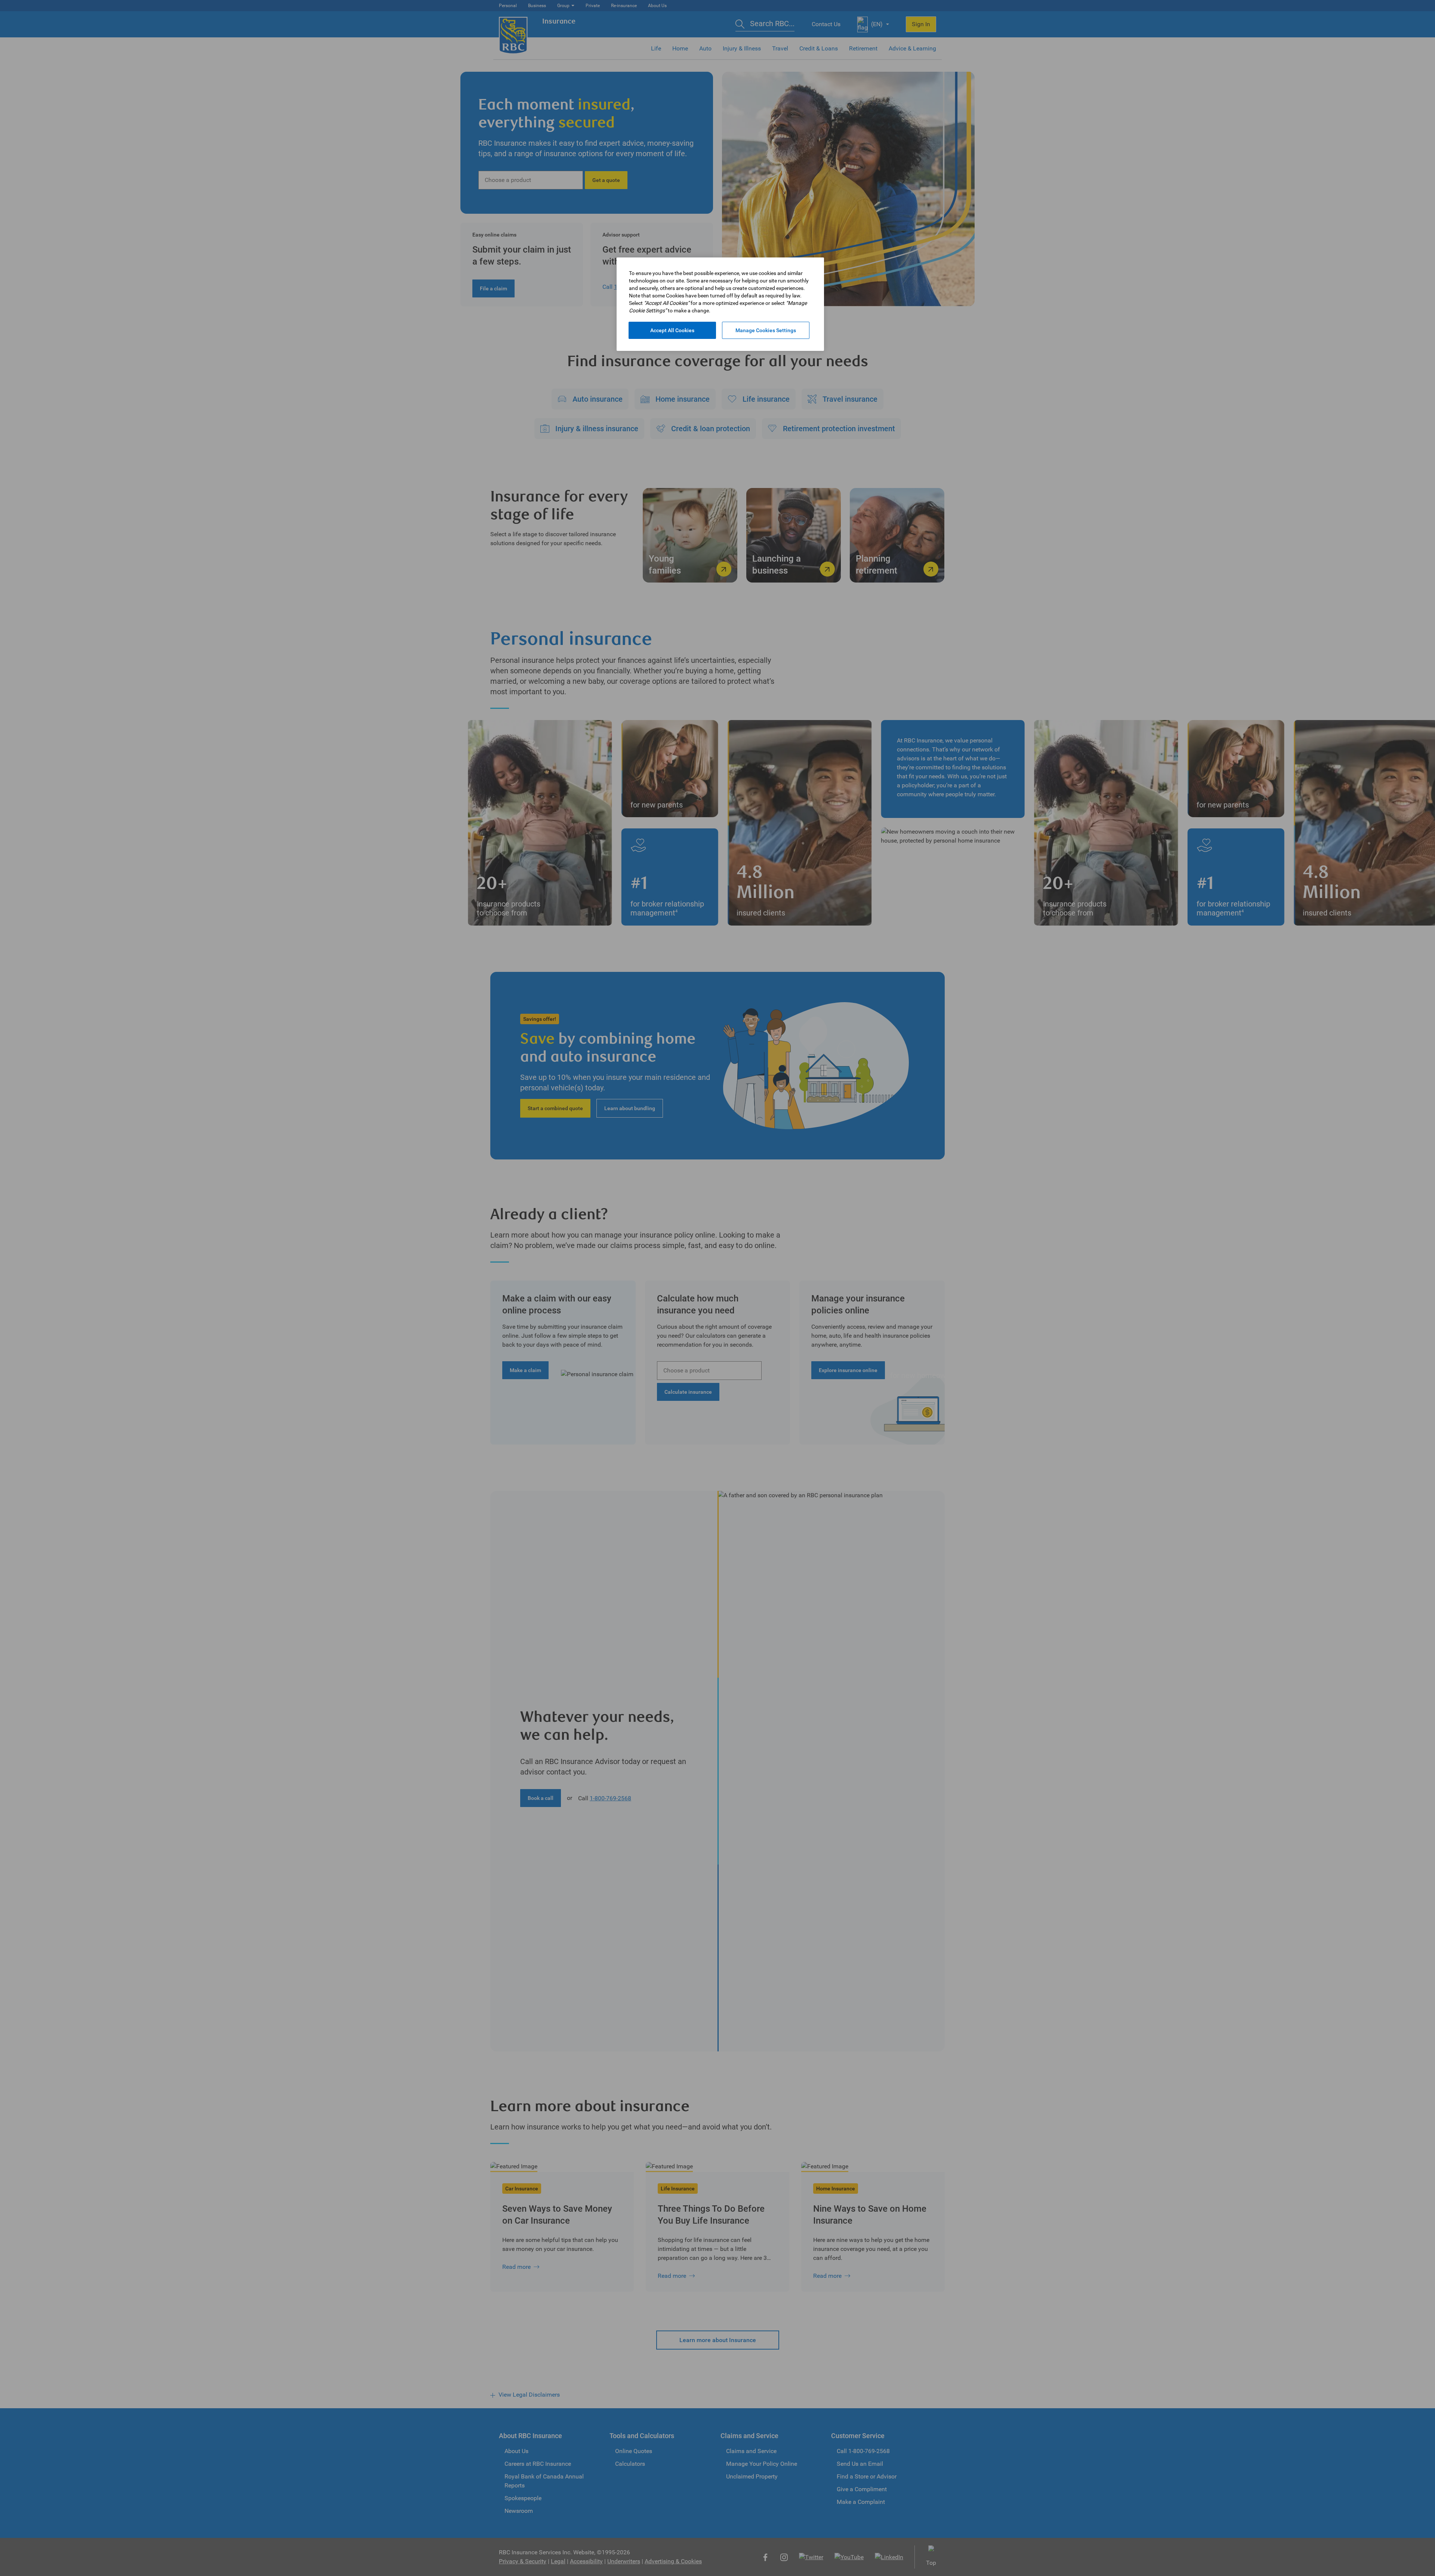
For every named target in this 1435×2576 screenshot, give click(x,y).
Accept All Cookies (672, 330)
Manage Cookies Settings (766, 330)
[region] (720, 304)
